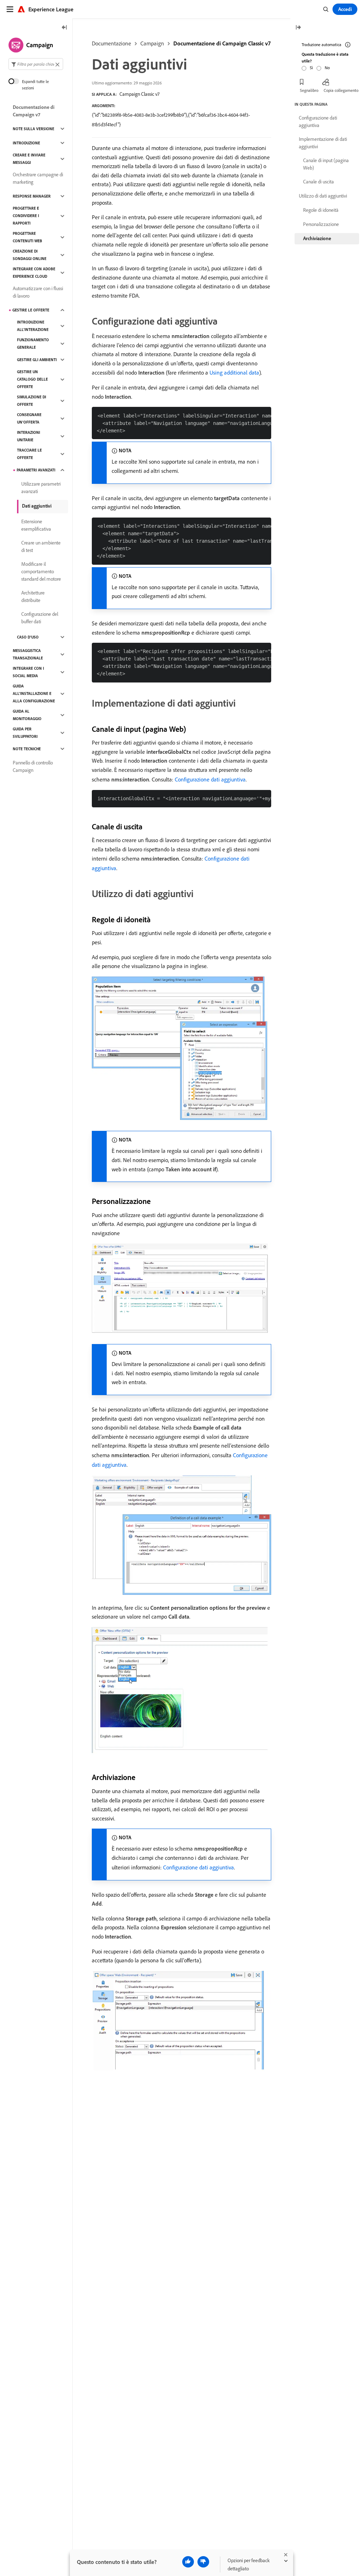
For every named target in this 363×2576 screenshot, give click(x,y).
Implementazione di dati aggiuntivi (323, 143)
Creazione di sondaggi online (30, 255)
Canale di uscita (319, 182)
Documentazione (111, 43)
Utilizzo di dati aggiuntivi (323, 196)
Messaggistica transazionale (28, 654)
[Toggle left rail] (65, 28)
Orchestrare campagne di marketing (38, 178)
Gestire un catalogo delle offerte (32, 379)
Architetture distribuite (33, 596)
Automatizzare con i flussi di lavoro (38, 292)
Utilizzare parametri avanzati (41, 488)
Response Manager (32, 196)
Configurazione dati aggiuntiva (210, 779)
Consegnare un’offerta (29, 418)
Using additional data (234, 372)
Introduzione (26, 143)
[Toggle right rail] (298, 28)
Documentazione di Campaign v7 (34, 111)
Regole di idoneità (321, 210)
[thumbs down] (203, 2562)
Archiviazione (317, 238)
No (327, 68)
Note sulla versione (33, 129)
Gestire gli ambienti (37, 360)
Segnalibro (309, 90)
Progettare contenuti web (27, 237)
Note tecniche (27, 749)
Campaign (152, 43)
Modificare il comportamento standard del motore (41, 571)
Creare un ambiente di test (41, 546)
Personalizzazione (321, 224)
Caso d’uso (28, 637)
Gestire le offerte (31, 310)
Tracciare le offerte (29, 454)
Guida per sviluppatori (25, 733)
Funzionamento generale (33, 344)
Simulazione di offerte (32, 401)
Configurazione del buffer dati (40, 618)
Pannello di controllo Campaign (33, 766)
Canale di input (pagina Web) (326, 164)
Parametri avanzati (36, 470)
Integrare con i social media (28, 672)
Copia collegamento (341, 90)
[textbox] (36, 64)
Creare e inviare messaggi (29, 159)
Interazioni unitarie (29, 436)
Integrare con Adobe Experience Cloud (34, 273)
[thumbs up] (188, 2562)
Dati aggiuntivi (37, 506)
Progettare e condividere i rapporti (26, 216)
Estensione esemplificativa (36, 525)
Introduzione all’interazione (33, 326)
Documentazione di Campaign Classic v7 (222, 43)
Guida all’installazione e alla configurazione (34, 693)
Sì (311, 68)
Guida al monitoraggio (27, 715)
